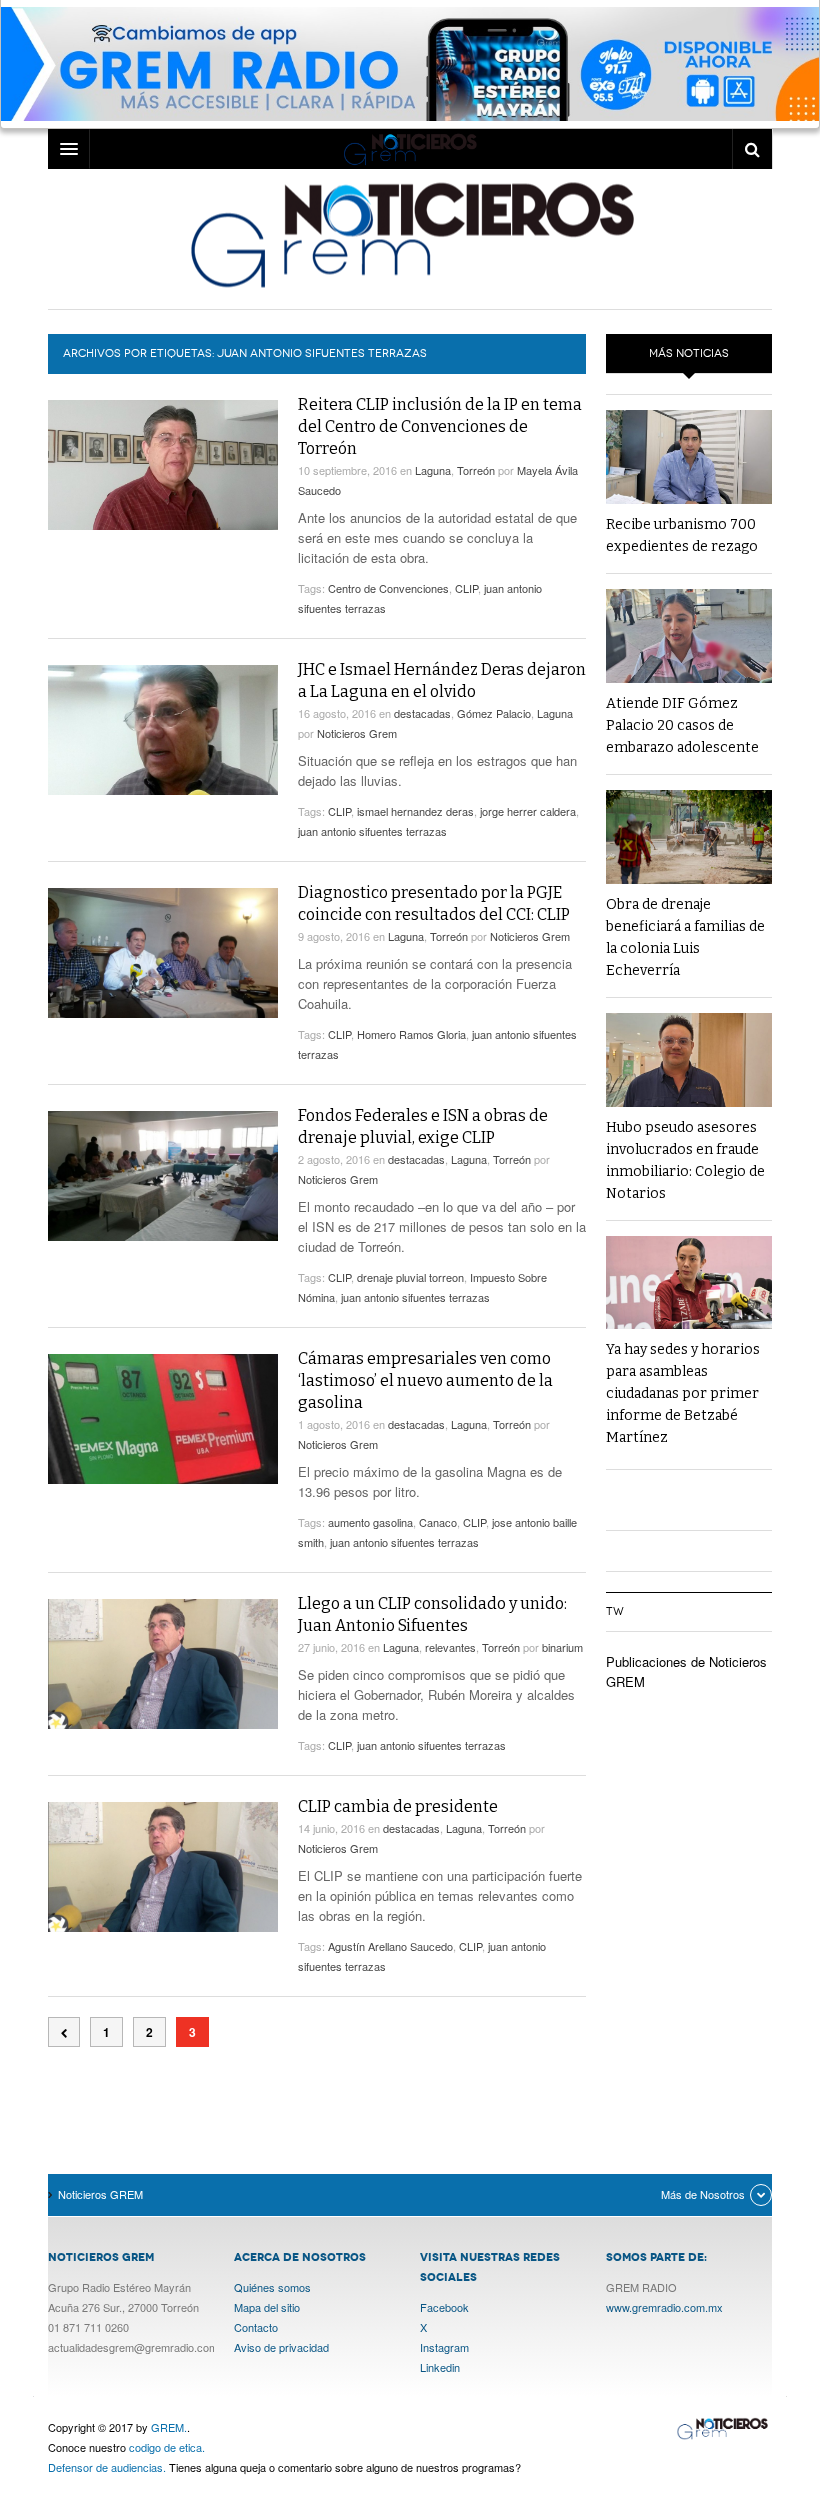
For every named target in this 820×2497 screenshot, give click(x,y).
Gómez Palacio (494, 713)
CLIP (466, 588)
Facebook (444, 2307)
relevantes (450, 1647)
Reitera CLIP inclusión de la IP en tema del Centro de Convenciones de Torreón (440, 426)
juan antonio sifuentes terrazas (372, 831)
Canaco (438, 1522)
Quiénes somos (272, 2287)
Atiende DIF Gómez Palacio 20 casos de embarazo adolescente (682, 725)
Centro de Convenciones (388, 588)
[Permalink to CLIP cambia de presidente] (163, 1867)
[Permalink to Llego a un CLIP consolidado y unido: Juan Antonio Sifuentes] (163, 1664)
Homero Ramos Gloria (411, 1034)
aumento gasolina (370, 1522)
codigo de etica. (167, 2447)
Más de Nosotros (703, 2194)
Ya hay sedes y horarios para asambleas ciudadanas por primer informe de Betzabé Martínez (683, 1393)
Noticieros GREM (410, 234)
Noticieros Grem (357, 733)
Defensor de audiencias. (107, 2467)
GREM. (169, 2427)
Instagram (444, 2347)
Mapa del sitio (267, 2307)
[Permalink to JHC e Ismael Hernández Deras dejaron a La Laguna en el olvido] (163, 729)
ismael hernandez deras (415, 811)
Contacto (256, 2327)
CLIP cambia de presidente (398, 1806)
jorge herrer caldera (528, 811)
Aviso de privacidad (281, 2347)
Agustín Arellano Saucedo (390, 1946)
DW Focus (410, 149)
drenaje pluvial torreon (410, 1277)
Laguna (433, 470)
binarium (562, 1647)
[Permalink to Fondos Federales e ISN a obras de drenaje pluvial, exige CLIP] (163, 1176)
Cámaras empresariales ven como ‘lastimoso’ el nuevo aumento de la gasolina (425, 1380)
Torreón (476, 470)
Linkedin (440, 2367)
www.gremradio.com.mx (664, 2307)
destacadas (422, 713)
